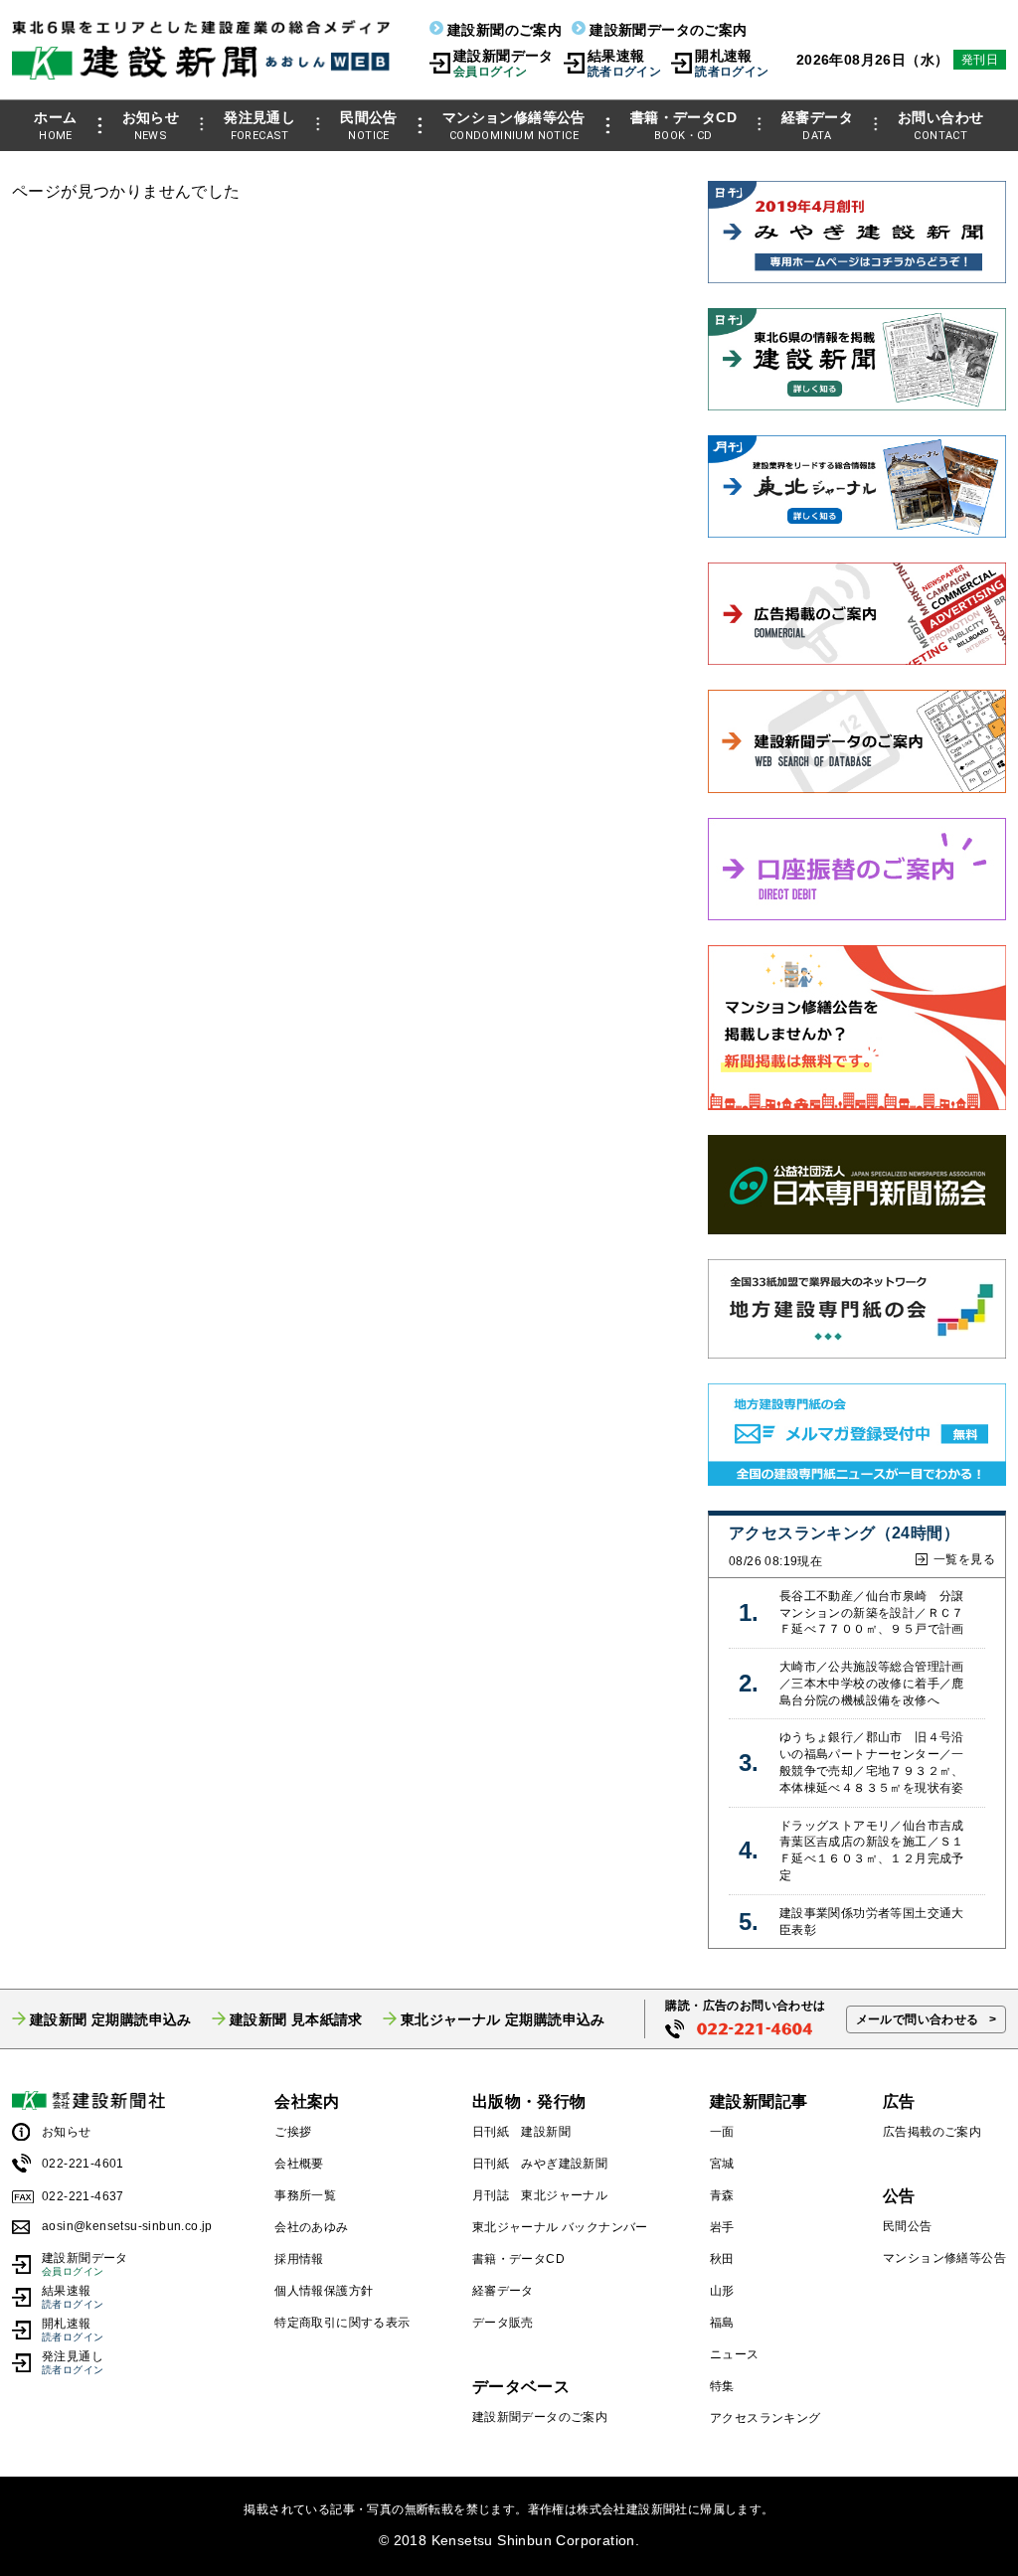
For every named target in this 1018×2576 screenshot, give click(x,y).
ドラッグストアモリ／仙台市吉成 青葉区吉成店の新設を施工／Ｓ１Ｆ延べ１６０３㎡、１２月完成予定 (877, 1851)
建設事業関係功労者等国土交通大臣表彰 (872, 1922)
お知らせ (151, 126)
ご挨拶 (293, 2132)
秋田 (722, 2259)
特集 (722, 2386)
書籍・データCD (683, 126)
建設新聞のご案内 (505, 30)
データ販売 (503, 2323)
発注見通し (259, 126)
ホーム (55, 126)
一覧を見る (964, 1559)
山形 (722, 2291)
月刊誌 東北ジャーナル (540, 2195)
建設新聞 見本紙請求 (296, 2019)
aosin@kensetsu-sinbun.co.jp (127, 2226)
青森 (722, 2195)
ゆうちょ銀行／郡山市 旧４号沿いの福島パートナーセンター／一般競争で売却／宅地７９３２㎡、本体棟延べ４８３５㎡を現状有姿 (872, 1762)
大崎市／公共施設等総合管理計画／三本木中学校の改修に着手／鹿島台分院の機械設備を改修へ (872, 1684)
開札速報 (732, 63)
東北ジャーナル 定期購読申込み (503, 2019)
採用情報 (299, 2259)
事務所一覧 (305, 2195)
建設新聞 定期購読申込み (111, 2019)
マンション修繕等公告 (514, 126)
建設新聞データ (504, 63)
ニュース (735, 2354)
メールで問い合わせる (918, 2019)
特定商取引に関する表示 (342, 2323)
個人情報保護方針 (324, 2291)
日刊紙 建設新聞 (521, 2132)
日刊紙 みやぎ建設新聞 (540, 2164)
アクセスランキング (765, 2418)
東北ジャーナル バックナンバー (560, 2227)
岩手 (722, 2227)
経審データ (817, 126)
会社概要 (299, 2164)
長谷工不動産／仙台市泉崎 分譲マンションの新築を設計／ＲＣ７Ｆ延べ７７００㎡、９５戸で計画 (872, 1613)
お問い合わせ (940, 126)
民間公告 (369, 126)
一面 (722, 2132)
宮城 (722, 2164)
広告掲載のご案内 (932, 2132)
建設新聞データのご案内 (668, 30)
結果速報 (624, 63)
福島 (722, 2323)
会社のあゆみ (311, 2227)
